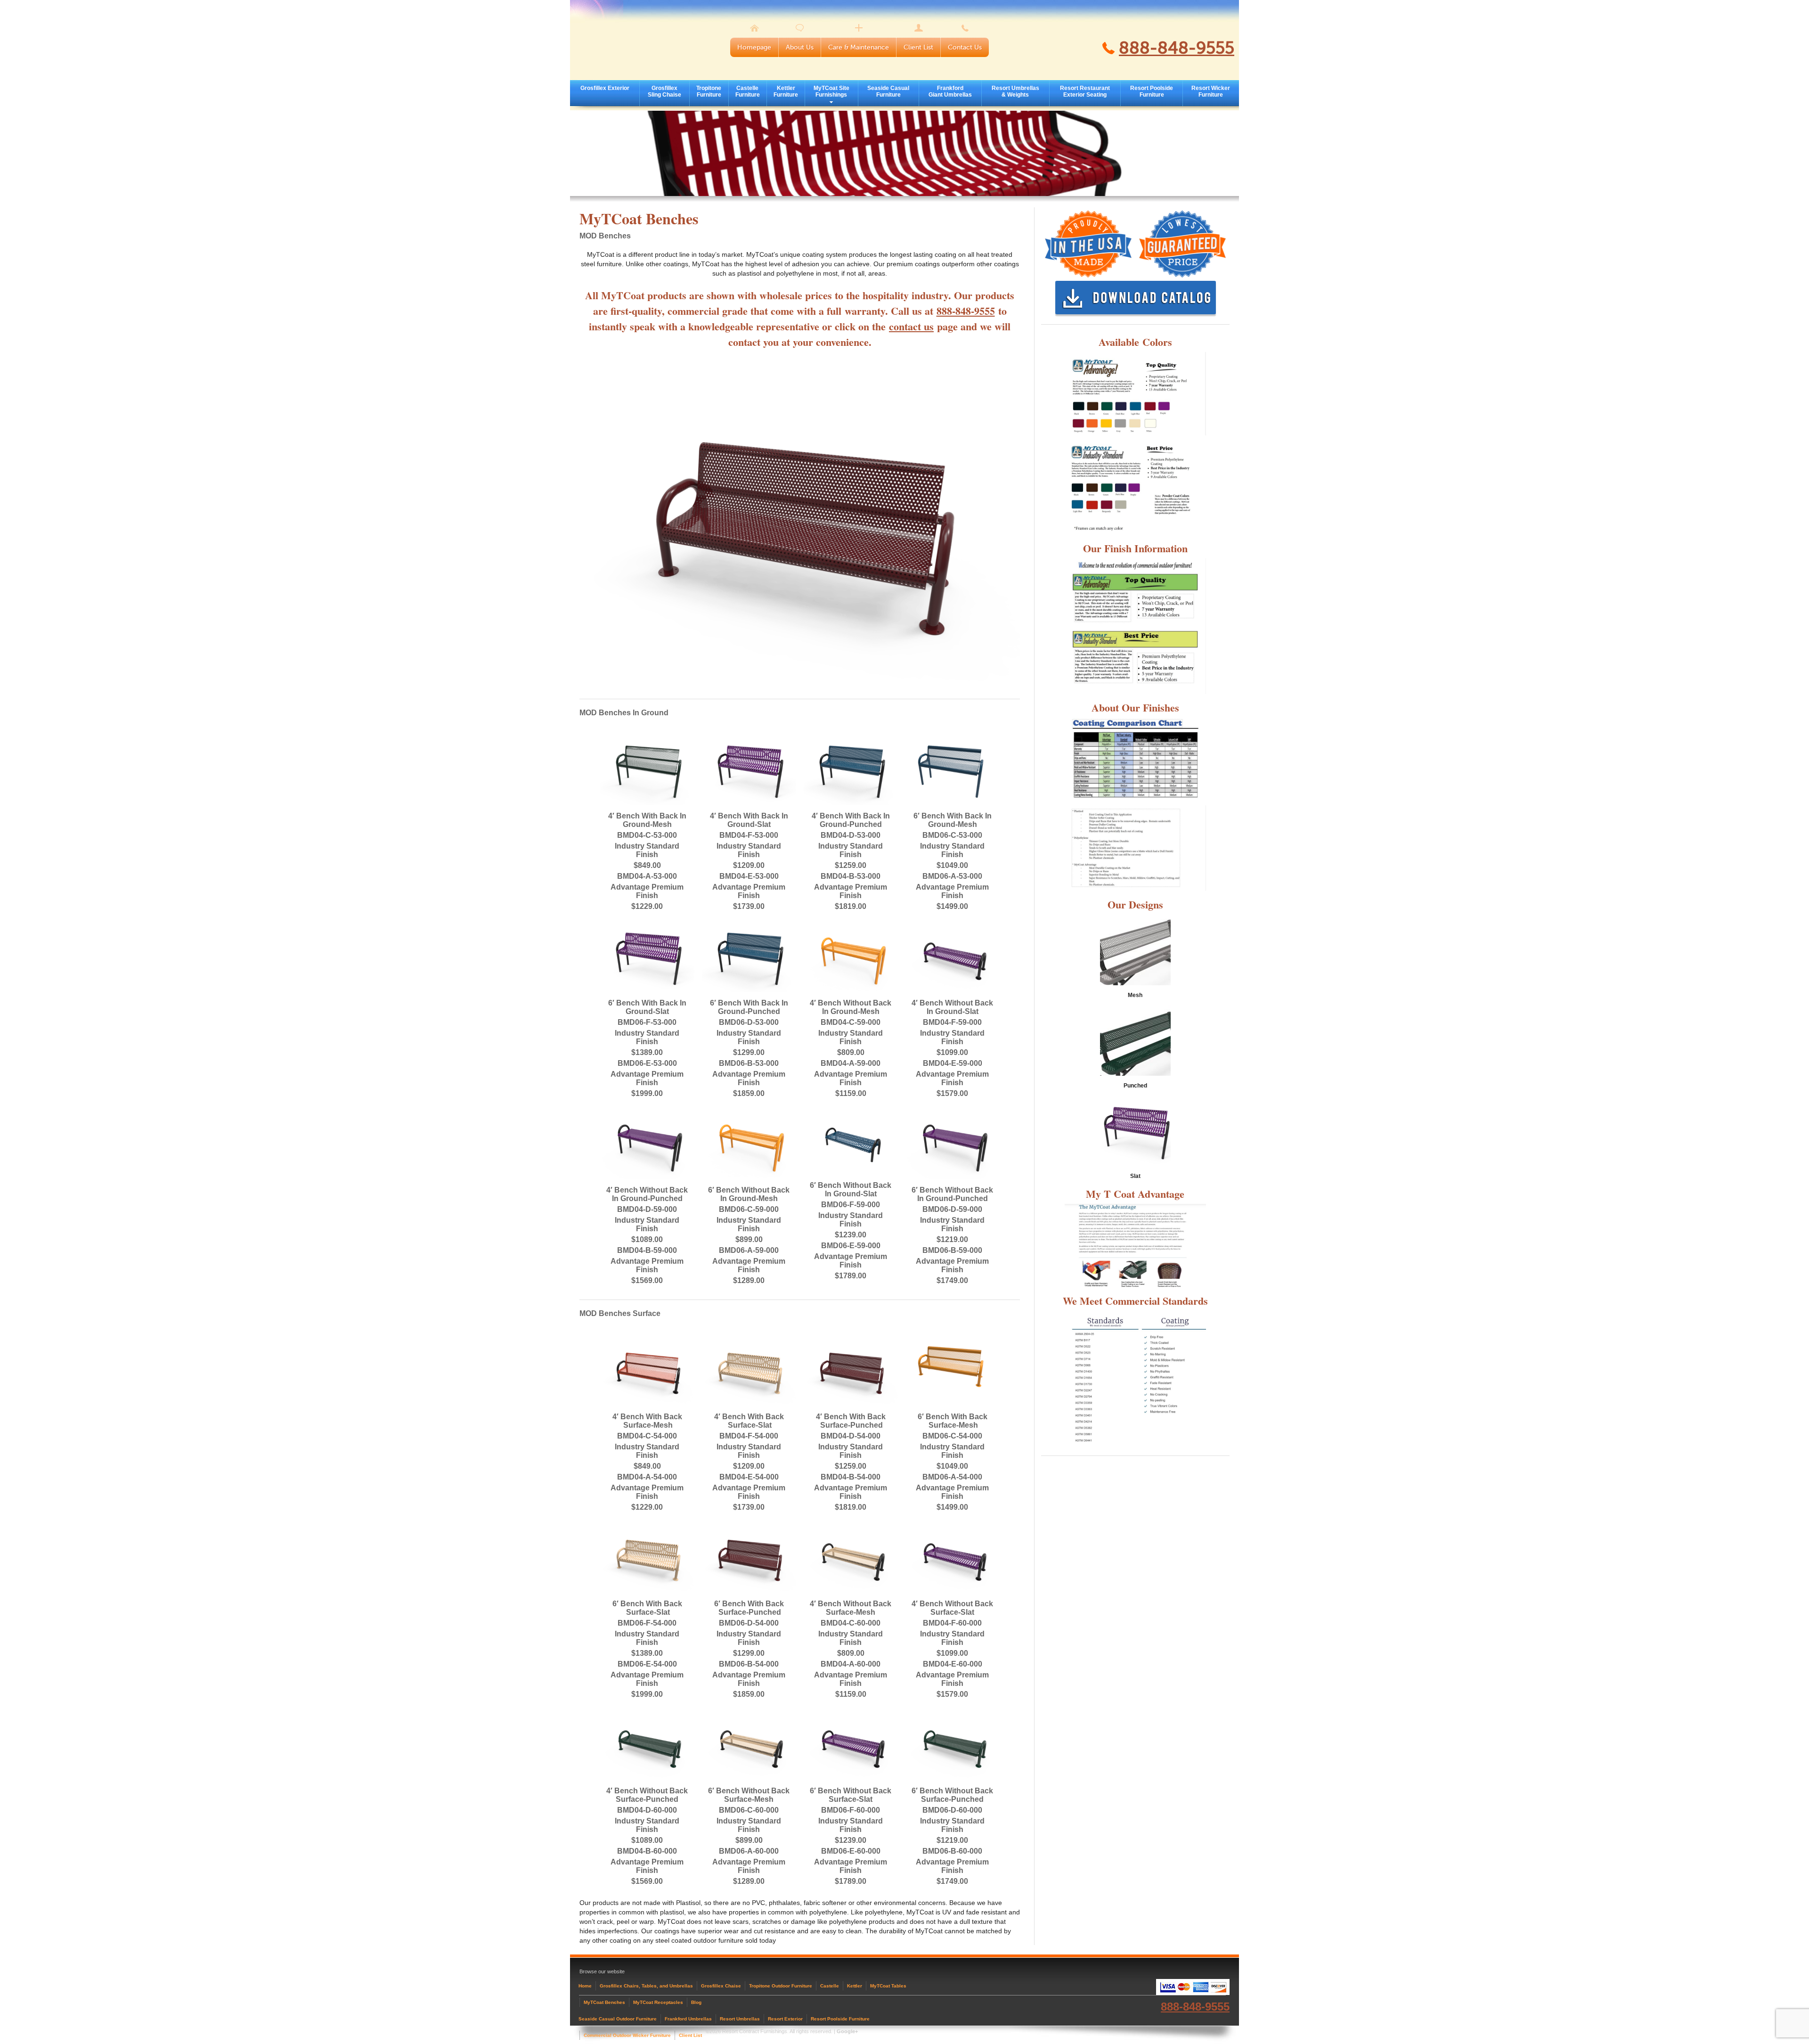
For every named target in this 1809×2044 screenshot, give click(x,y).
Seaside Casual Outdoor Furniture (618, 2019)
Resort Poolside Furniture (1152, 91)
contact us (911, 326)
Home (585, 1986)
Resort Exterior (785, 2019)
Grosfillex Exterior (605, 88)
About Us (800, 47)
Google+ (847, 2031)
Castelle (830, 1986)
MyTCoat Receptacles (658, 2002)
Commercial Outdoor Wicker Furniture (627, 2035)
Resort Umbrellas (740, 2019)
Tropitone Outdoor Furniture (781, 1986)
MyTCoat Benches (604, 2002)
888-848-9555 (1177, 48)
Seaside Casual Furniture (888, 91)
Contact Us (965, 47)
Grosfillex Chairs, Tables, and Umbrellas (646, 1986)
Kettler (855, 1986)
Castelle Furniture (748, 91)
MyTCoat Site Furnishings (831, 91)
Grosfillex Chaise (721, 1986)
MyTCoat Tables (888, 1986)
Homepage (754, 47)
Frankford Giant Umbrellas (950, 91)
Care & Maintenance (859, 47)
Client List (918, 47)
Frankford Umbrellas (688, 2019)
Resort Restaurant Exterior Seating (1085, 91)
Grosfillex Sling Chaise (664, 91)
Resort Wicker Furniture (1211, 91)
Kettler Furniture (786, 91)
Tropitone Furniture (709, 91)
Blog (696, 2002)
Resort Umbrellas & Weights (1015, 91)
